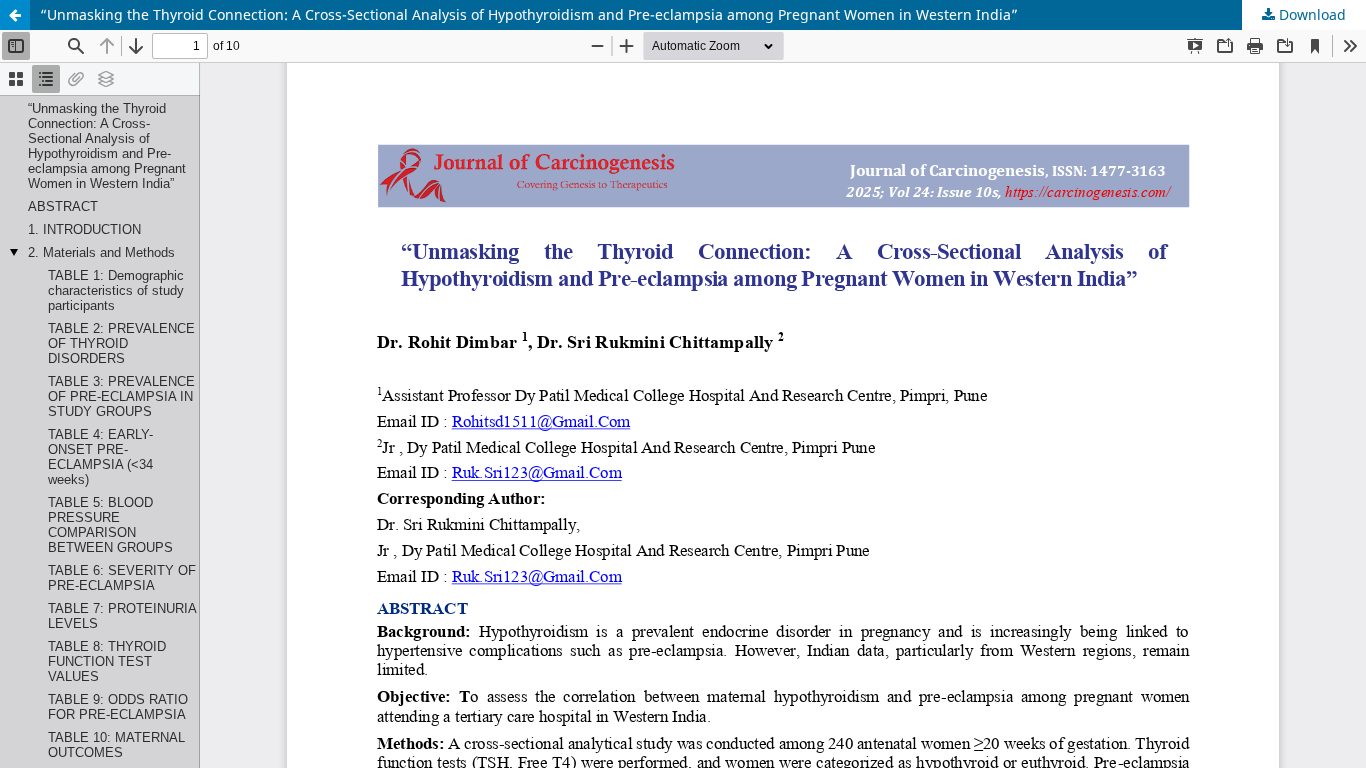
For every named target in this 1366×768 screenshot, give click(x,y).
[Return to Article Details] (15, 15)
